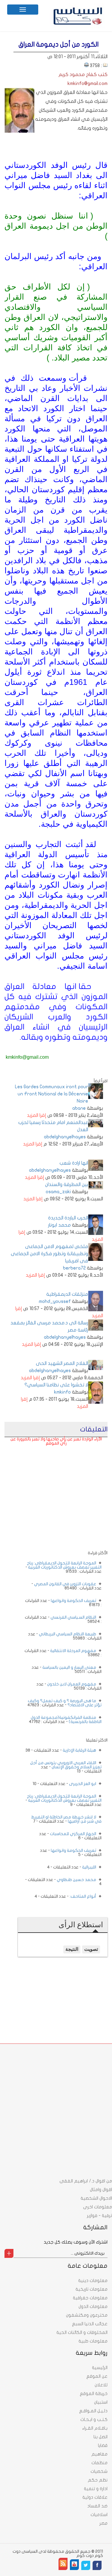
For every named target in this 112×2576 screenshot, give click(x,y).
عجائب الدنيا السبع (90, 2324)
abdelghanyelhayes (65, 1137)
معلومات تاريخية (92, 2289)
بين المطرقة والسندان (67, 1185)
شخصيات (99, 2471)
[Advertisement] (63, 1513)
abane (79, 1108)
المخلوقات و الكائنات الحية (82, 2332)
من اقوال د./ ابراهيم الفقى (86, 2181)
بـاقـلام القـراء (95, 2428)
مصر (103, 2523)
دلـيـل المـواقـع (93, 2411)
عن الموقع (97, 2376)
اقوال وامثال (101, 2190)
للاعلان (101, 2385)
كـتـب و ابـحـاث (94, 2419)
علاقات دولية (95, 2497)
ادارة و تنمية (96, 2489)
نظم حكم (98, 2480)
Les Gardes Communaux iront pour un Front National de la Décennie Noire (52, 1094)
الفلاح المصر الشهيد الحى (62, 1363)
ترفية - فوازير (99, 2216)
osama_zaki (58, 1192)
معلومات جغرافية (90, 2298)
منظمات (99, 2463)
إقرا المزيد (37, 1115)
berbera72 (74, 1268)
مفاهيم (99, 2454)
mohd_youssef (55, 1301)
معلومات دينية (93, 2281)
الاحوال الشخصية (96, 2198)
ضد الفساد (97, 2506)
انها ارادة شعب (74, 1163)
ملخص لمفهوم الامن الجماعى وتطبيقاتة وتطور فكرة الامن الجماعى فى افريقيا (49, 1254)
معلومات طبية (93, 2341)
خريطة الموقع (94, 2394)
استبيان (101, 2402)
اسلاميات (99, 2515)
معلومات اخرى (98, 2207)
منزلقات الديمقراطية (67, 1294)
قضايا (103, 2445)
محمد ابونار (59, 1225)
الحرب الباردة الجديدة (68, 1218)
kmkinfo (62, 1392)
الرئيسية (100, 2368)
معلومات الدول (93, 2306)
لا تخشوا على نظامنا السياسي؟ (56, 1385)
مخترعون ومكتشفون (87, 2315)
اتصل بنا (101, 2437)
